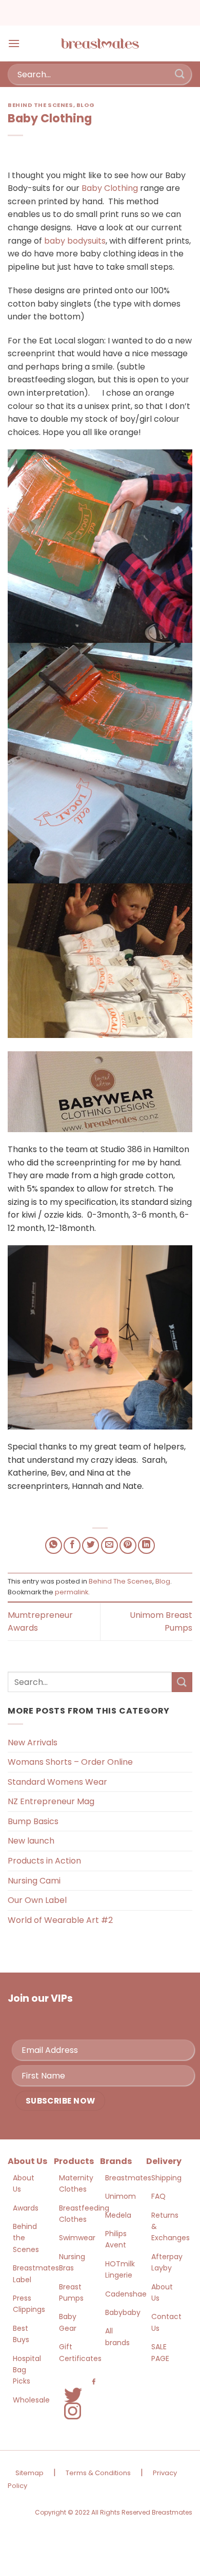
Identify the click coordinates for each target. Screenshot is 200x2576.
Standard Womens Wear (57, 1782)
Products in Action (44, 1861)
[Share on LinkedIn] (146, 1545)
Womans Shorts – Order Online (70, 1762)
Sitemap (29, 2473)
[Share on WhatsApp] (54, 1545)
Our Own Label (37, 1900)
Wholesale (31, 2400)
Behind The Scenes (41, 105)
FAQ (158, 2196)
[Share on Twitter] (91, 1545)
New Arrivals (33, 1742)
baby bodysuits (75, 241)
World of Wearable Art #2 (60, 1920)
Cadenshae (126, 2294)
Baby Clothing (111, 188)
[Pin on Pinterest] (128, 1545)
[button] (14, 43)
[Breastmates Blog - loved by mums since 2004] (100, 44)
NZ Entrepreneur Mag (51, 1801)
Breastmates (128, 2178)
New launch (31, 1841)
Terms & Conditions (98, 2473)
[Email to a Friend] (109, 1545)
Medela (118, 2215)
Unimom (121, 2196)
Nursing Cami (34, 1881)
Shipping (166, 2178)
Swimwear (77, 2238)
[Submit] (180, 74)
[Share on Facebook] (72, 1545)
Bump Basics (33, 1821)
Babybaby (123, 2312)
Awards (26, 2208)
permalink (72, 1592)
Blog (86, 105)
